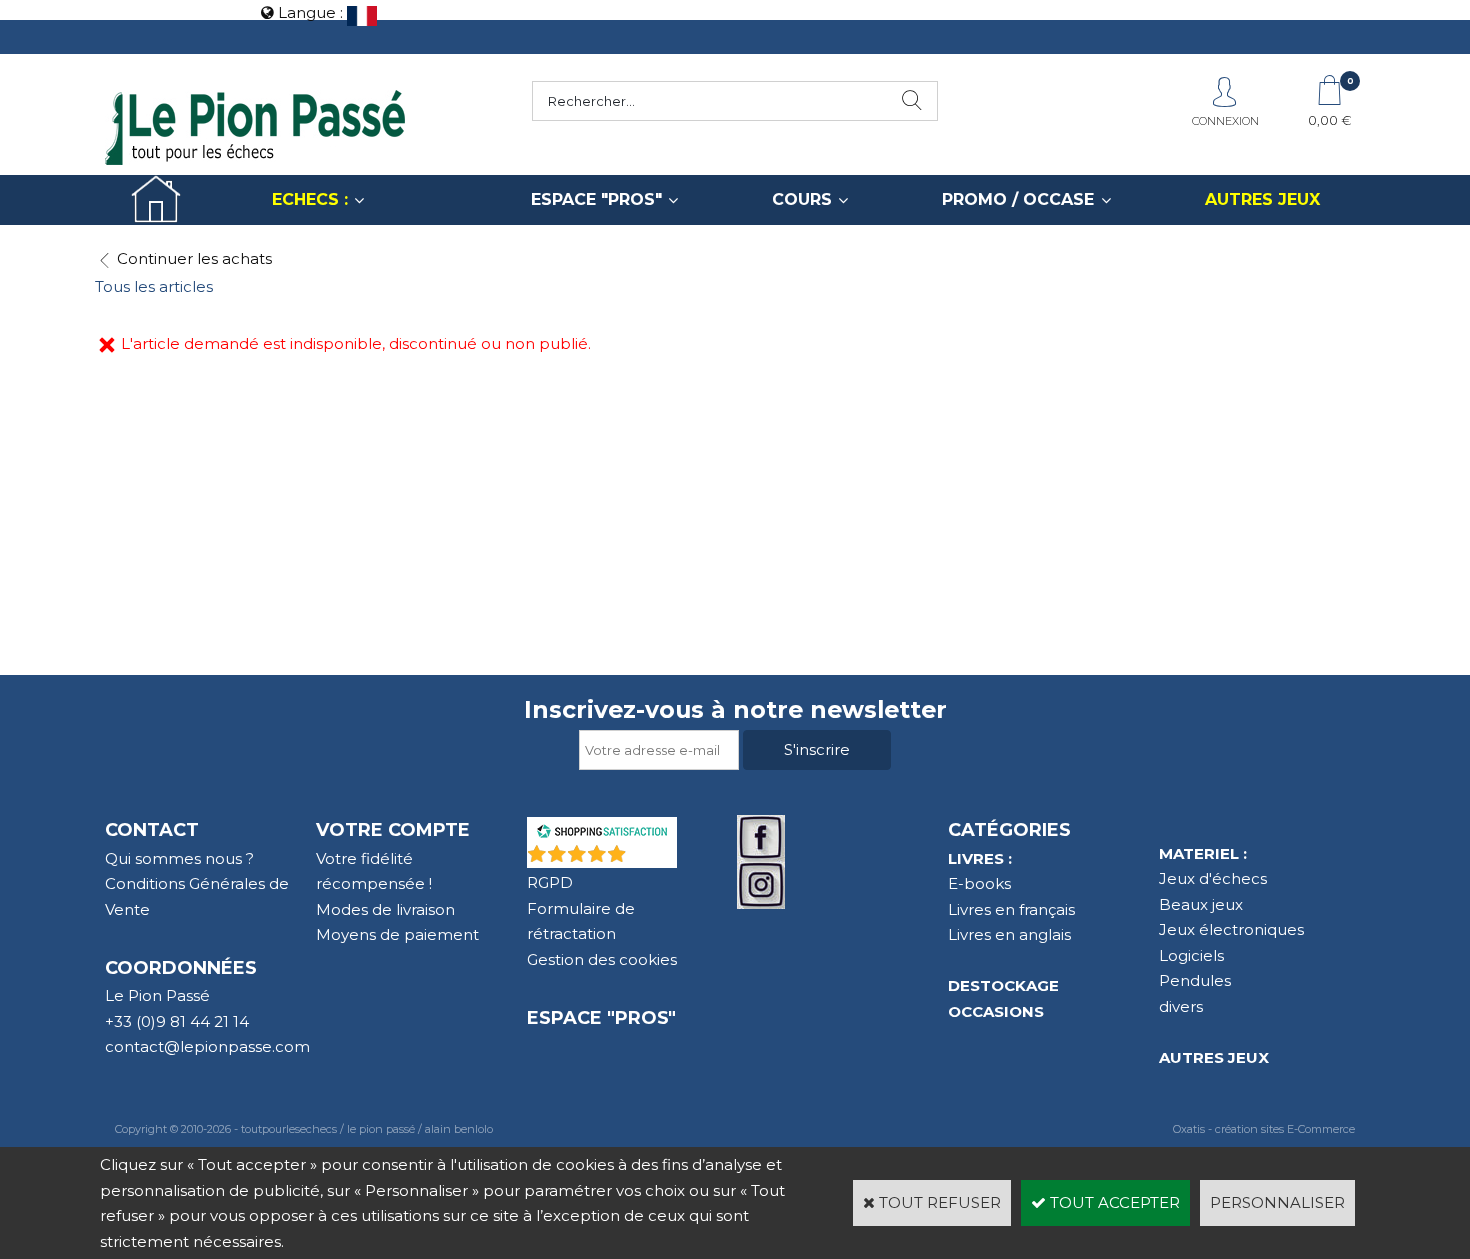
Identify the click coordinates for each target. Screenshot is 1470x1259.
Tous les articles (154, 286)
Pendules (1195, 980)
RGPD (550, 882)
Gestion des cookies (602, 959)
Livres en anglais (1009, 934)
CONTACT (152, 830)
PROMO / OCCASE (1018, 199)
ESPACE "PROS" (596, 199)
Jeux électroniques (1231, 929)
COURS (802, 199)
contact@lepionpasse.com (207, 1046)
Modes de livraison (385, 909)
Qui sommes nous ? (179, 858)
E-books (979, 883)
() (654, 857)
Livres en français (1011, 909)
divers (1181, 1006)
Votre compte (393, 830)
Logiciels (1191, 955)
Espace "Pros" (601, 1018)
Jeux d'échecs (1213, 878)
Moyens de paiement (397, 934)
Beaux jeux (1201, 904)
